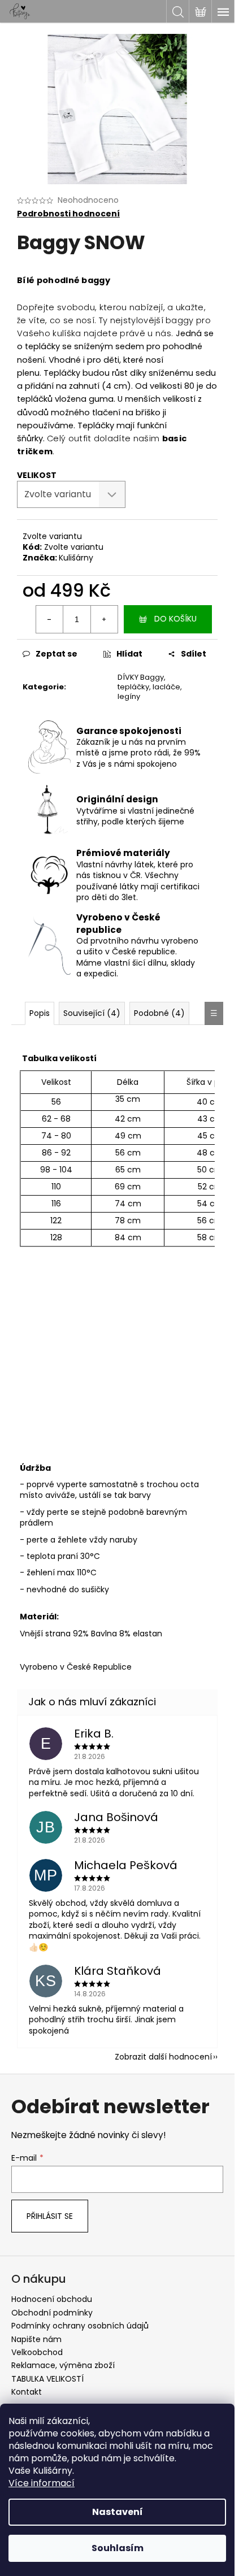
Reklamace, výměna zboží (63, 2365)
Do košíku (175, 619)
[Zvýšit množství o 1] (104, 619)
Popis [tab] (40, 1013)
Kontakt (27, 2392)
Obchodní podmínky (52, 2313)
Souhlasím (118, 2548)
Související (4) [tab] (92, 1013)
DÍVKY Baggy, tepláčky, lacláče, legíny (150, 687)
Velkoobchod (37, 2352)
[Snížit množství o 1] (50, 619)
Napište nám (36, 2339)
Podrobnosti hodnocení (68, 214)
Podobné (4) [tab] (159, 1013)
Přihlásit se (50, 2216)
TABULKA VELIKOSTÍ (47, 2379)
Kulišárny (76, 558)
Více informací (42, 2483)
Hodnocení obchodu (52, 2299)
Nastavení (118, 2512)
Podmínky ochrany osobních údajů (80, 2326)
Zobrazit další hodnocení (163, 2057)
